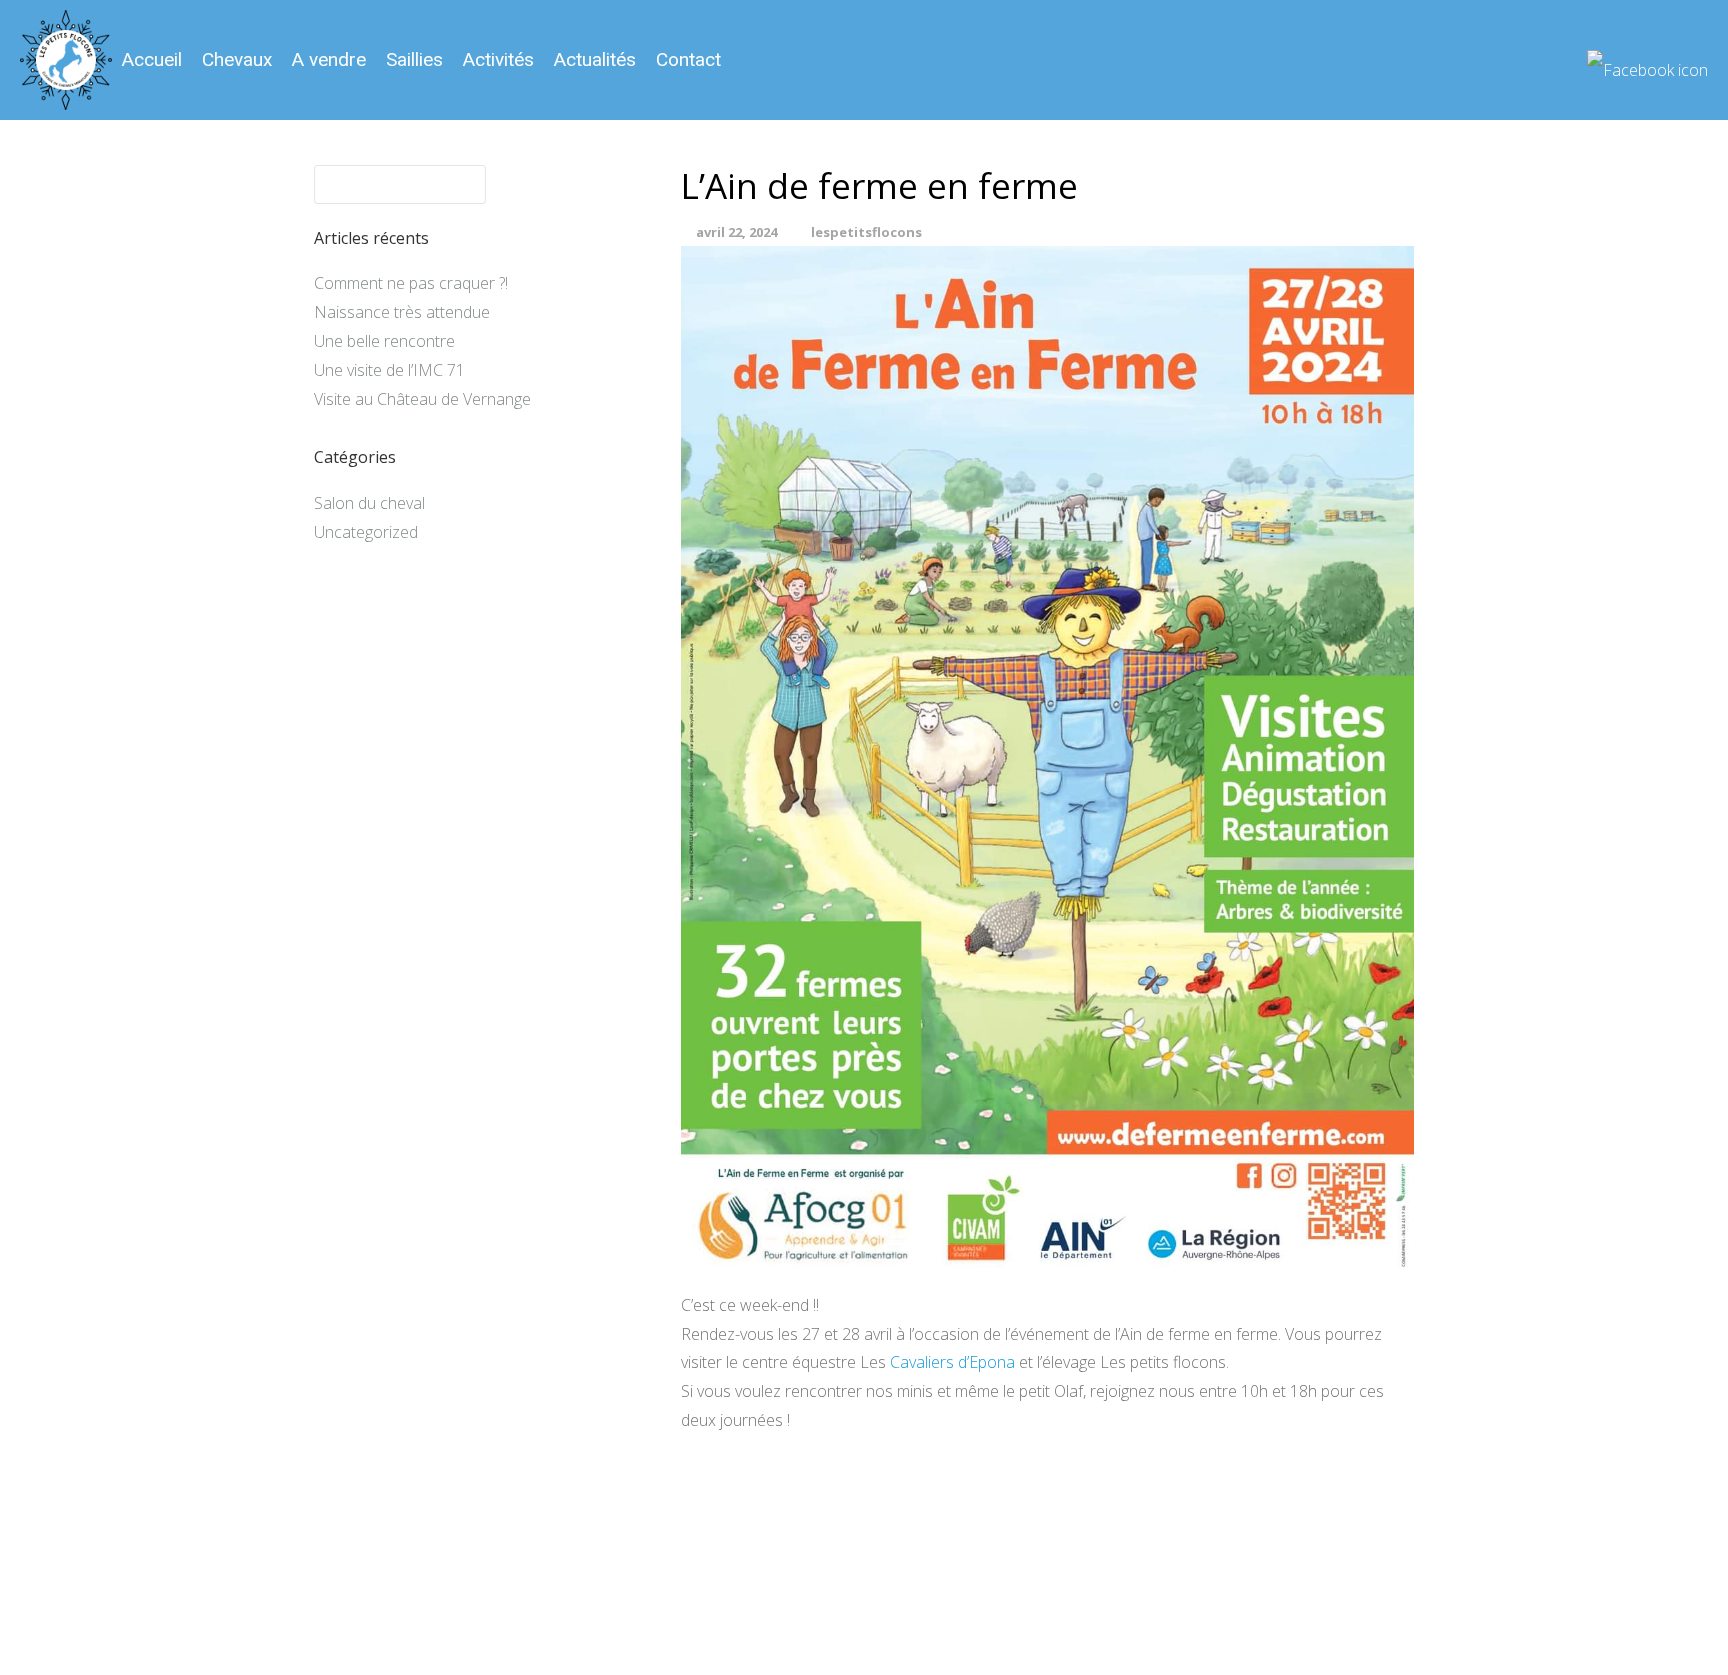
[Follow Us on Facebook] (1647, 62)
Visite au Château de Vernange (422, 399)
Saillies (414, 59)
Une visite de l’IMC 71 (389, 370)
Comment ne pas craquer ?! (411, 283)
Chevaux (237, 59)
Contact (688, 59)
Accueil (152, 59)
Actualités (595, 59)
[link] (952, 1362)
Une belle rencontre (384, 341)
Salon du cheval (369, 503)
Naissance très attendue (402, 312)
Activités (498, 59)
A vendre (329, 59)
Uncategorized (366, 532)
